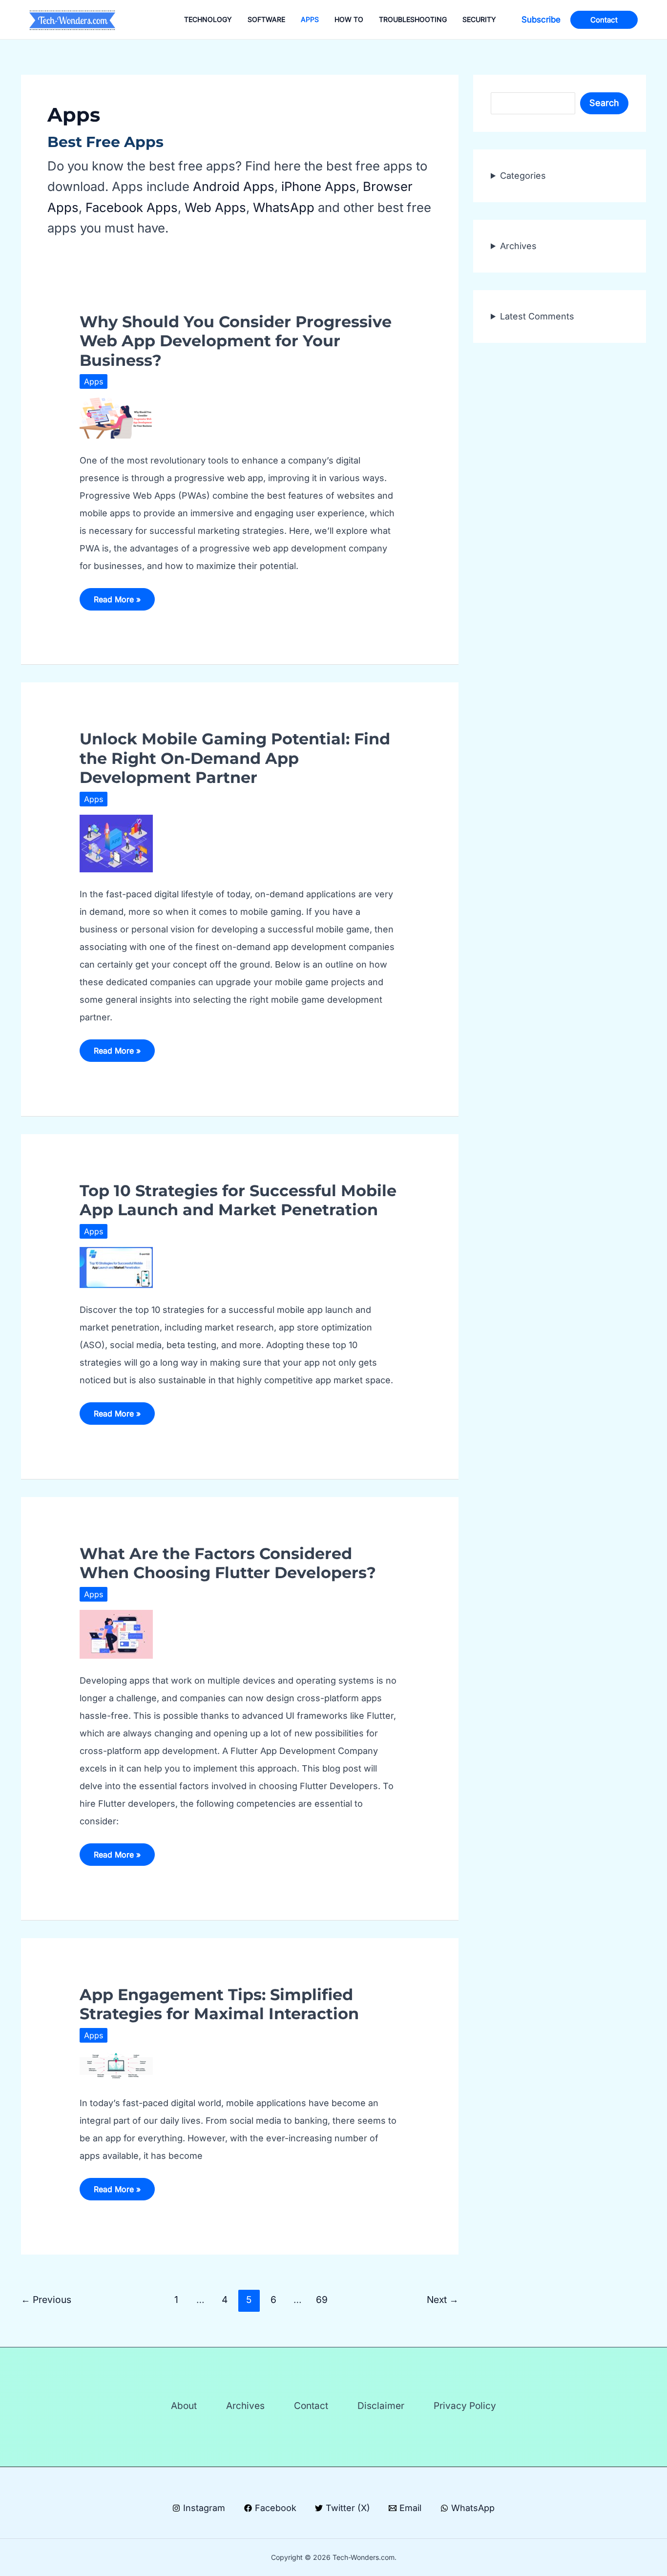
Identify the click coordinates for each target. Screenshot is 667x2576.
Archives (518, 246)
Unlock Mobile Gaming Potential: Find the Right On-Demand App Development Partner (235, 758)
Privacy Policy (465, 2406)
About (184, 2406)
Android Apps (234, 186)
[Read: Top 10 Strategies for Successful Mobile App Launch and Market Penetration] (116, 1267)
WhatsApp (284, 207)
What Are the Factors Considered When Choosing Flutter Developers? (228, 1563)
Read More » (118, 602)
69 (322, 2300)
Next (443, 2300)
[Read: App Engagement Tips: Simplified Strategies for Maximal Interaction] (116, 2065)
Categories (523, 176)
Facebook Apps (132, 207)
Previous (46, 2300)
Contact (311, 2406)
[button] (541, 20)
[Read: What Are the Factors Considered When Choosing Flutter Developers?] (116, 1634)
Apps (94, 381)
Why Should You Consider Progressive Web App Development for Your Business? (236, 341)
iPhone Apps (319, 186)
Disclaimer (381, 2406)
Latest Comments (537, 316)
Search (604, 103)
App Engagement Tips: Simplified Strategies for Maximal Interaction (219, 2004)
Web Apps (215, 207)
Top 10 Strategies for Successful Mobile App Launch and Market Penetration (238, 1200)
